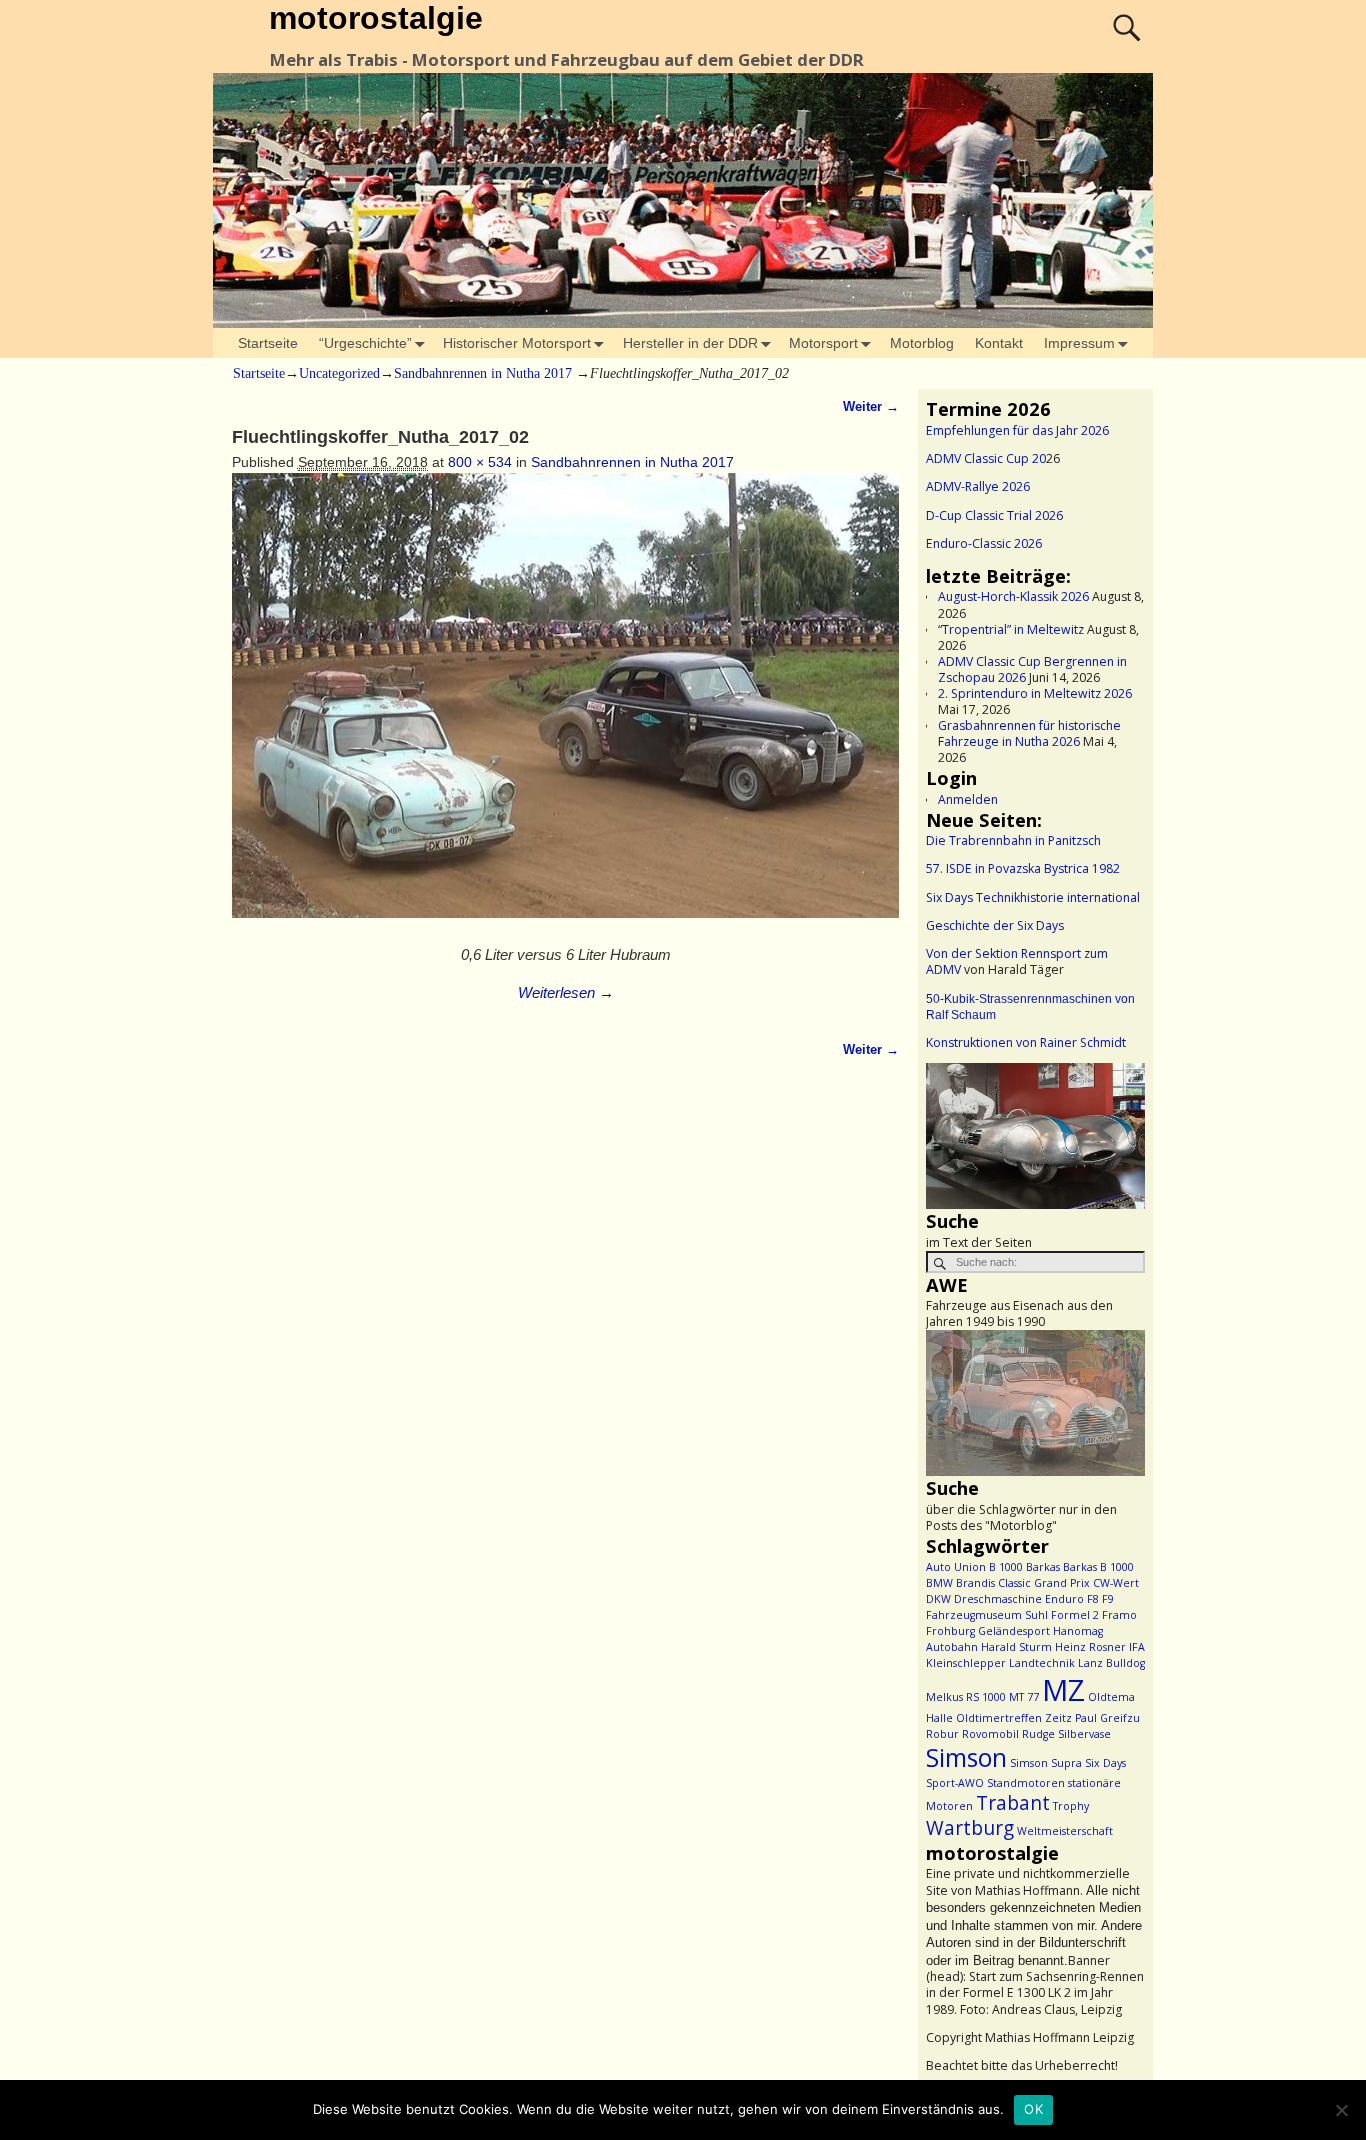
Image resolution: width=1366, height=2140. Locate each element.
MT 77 (1024, 1697)
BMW (939, 1583)
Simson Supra (1046, 1763)
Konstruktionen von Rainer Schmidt (1026, 1042)
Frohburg (950, 1631)
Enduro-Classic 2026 (984, 543)
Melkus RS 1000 (966, 1697)
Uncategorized (339, 373)
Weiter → (871, 407)
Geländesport (1014, 1631)
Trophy (1071, 1806)
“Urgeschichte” (365, 343)
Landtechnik (1042, 1663)
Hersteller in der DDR (690, 343)
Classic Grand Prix (1044, 1583)
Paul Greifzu (1107, 1718)
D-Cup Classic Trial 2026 (994, 515)
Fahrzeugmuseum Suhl (987, 1615)
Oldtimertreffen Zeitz (1014, 1718)
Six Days (1105, 1763)
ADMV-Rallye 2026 (978, 486)
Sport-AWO (955, 1783)
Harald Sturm (1016, 1647)
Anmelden (968, 799)
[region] (1035, 1136)
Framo (1119, 1615)
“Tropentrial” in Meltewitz (1011, 629)
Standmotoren (1026, 1783)
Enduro (1064, 1599)
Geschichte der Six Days (995, 925)
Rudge (1038, 1734)
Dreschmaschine (998, 1599)
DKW (938, 1599)
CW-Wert (1116, 1583)
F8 (1093, 1599)
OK (1033, 2109)
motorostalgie (376, 18)
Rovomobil (990, 1734)
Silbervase (1084, 1734)
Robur (942, 1734)
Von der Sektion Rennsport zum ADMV (1017, 961)
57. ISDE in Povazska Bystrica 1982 (1023, 868)
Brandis (975, 1583)
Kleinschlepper (966, 1663)
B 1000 (1006, 1567)
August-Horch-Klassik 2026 (1013, 596)
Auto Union (956, 1567)
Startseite (268, 343)
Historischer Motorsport (517, 343)
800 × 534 (480, 462)
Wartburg (970, 1828)
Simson (966, 1757)
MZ (1063, 1690)
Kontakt (999, 343)
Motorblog (922, 343)
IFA (1137, 1647)
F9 (1108, 1599)
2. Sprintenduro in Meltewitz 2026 (1035, 693)
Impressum (1079, 343)
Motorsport (823, 343)
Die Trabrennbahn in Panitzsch (1013, 840)
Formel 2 (1075, 1615)
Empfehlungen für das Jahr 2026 (1017, 430)
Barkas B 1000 (1098, 1567)
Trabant (1013, 1803)
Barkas (1043, 1567)
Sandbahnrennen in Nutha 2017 (483, 373)
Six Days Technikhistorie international (1033, 897)
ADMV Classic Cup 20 (986, 458)
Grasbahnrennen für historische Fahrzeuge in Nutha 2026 (1029, 733)
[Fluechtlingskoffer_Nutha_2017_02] (565, 706)
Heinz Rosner (1090, 1647)
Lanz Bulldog (1111, 1663)
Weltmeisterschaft (1065, 1831)
